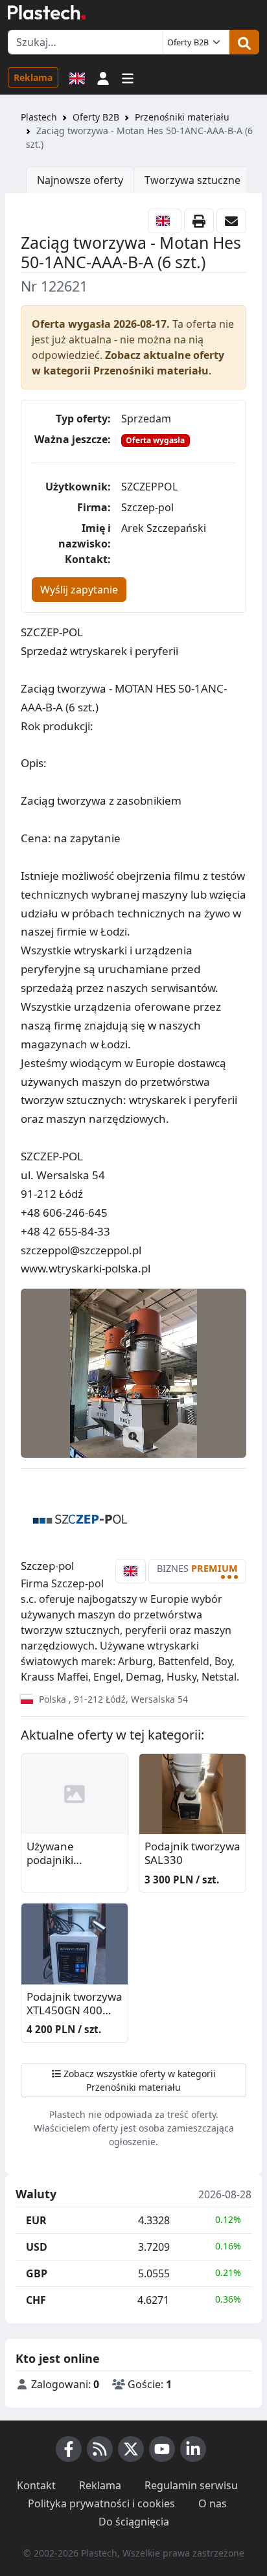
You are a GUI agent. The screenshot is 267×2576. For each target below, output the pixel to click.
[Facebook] (69, 2449)
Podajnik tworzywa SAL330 (192, 1853)
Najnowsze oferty (80, 180)
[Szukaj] (244, 42)
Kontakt (36, 2485)
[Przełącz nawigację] (128, 77)
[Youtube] (162, 2449)
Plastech (39, 117)
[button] (103, 77)
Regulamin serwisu (191, 2485)
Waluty (36, 2194)
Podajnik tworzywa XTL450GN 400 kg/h (75, 2004)
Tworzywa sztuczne (192, 180)
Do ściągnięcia (134, 2522)
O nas (213, 2503)
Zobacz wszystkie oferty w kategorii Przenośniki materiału (138, 2080)
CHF (36, 2300)
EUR (36, 2220)
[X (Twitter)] (131, 2449)
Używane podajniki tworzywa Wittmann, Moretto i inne (63, 1854)
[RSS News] (100, 2449)
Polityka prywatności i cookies (101, 2503)
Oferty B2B (96, 117)
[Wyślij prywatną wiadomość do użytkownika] (231, 221)
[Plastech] (47, 12)
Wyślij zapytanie (79, 590)
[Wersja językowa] (77, 77)
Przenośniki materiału (182, 117)
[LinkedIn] (193, 2449)
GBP (37, 2273)
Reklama (33, 77)
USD (37, 2247)
